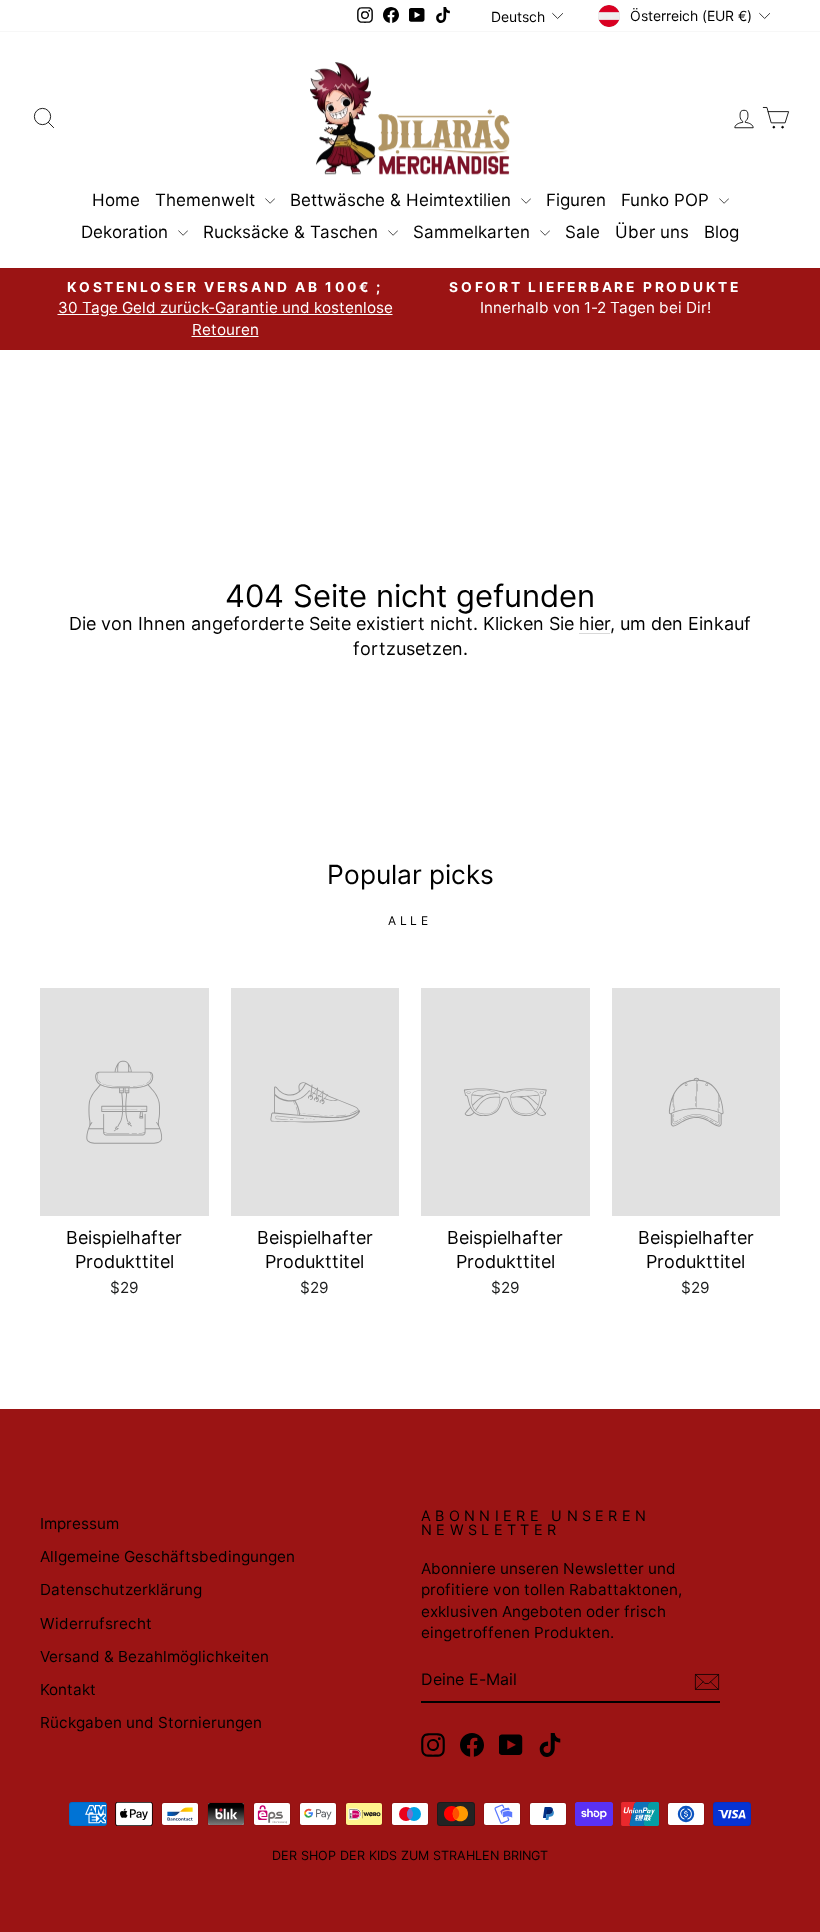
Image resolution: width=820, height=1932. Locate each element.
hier (594, 623)
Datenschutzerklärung (121, 1589)
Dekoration (127, 232)
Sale (582, 232)
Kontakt (68, 1689)
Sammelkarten (474, 232)
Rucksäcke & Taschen (293, 232)
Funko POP (667, 200)
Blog (721, 232)
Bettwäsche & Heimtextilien (403, 200)
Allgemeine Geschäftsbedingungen (167, 1556)
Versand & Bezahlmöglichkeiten (154, 1656)
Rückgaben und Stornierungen (151, 1722)
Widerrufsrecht (96, 1623)
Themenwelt (207, 200)
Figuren (576, 200)
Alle (409, 920)
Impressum (79, 1523)
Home (116, 200)
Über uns (652, 232)
